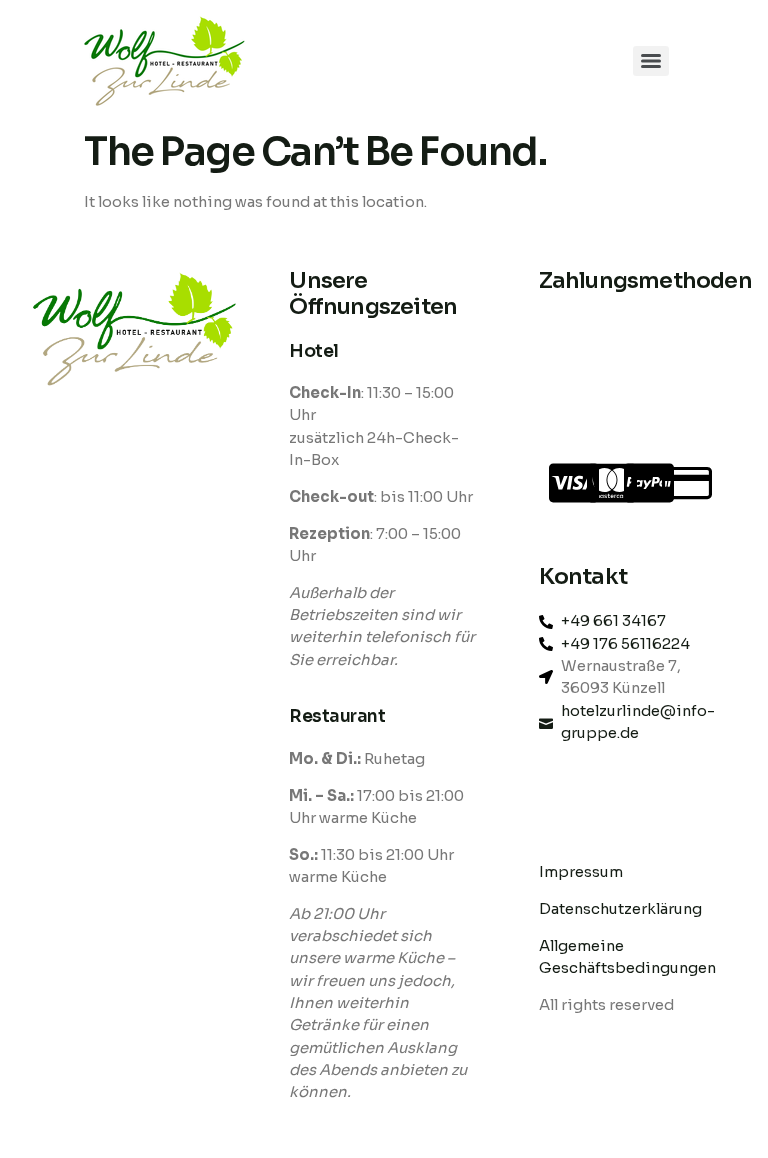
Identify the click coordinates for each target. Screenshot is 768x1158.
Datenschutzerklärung (622, 909)
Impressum (581, 872)
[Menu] (651, 61)
